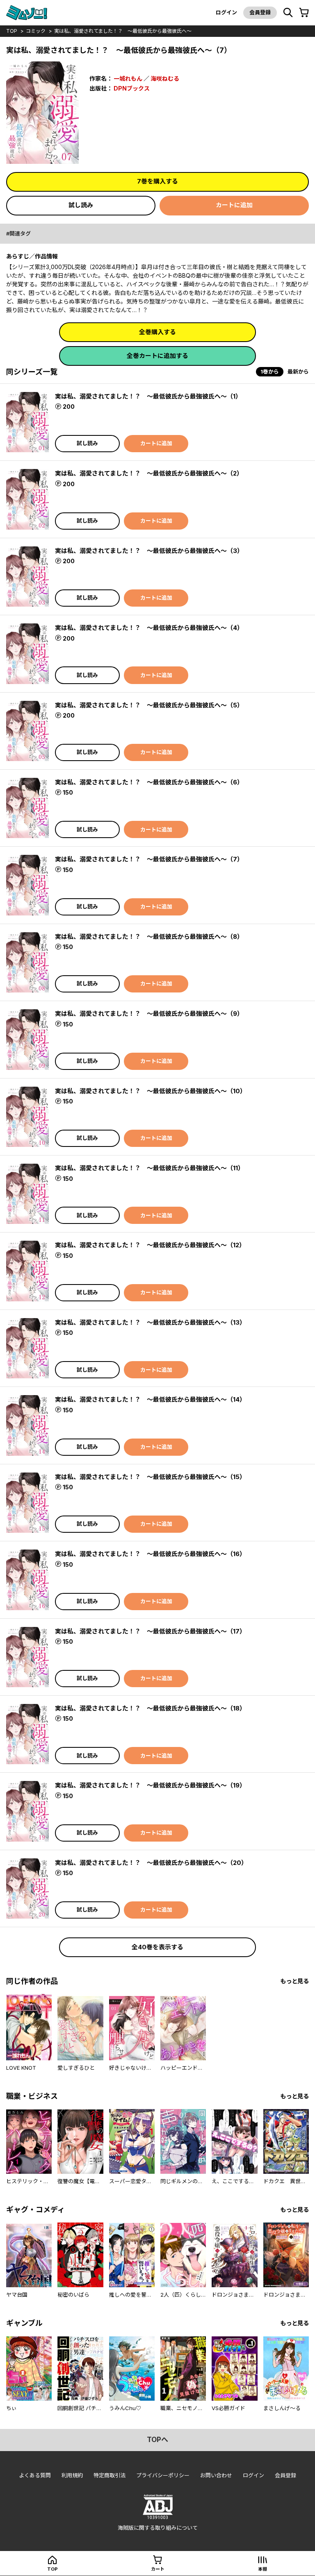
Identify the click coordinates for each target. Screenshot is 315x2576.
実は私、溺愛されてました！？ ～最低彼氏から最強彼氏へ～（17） (150, 1631)
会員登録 (260, 12)
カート (158, 2569)
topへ (157, 2440)
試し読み (81, 205)
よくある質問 (35, 2475)
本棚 (262, 2569)
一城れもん (128, 78)
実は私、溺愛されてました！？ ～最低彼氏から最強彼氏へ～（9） (149, 1014)
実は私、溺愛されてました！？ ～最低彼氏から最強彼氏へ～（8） (149, 937)
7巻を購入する (157, 181)
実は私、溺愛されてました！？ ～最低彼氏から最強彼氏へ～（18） (150, 1708)
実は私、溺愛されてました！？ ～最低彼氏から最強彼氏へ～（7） (149, 859)
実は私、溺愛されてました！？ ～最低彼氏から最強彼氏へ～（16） (150, 1554)
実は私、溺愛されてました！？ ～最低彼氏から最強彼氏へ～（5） (149, 705)
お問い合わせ (216, 2475)
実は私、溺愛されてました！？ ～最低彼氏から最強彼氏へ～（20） (151, 1863)
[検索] (288, 13)
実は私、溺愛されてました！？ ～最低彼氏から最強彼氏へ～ (123, 31)
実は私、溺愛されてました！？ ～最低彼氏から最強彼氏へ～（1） (148, 396)
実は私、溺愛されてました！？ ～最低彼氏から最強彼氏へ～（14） (150, 1399)
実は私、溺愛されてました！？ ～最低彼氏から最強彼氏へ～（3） (149, 551)
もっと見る (294, 1981)
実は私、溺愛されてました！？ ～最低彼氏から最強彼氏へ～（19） (150, 1785)
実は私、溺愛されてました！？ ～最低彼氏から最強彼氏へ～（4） (149, 628)
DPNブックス (132, 88)
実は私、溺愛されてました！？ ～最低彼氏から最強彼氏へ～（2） (149, 473)
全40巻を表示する (157, 1947)
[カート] (304, 13)
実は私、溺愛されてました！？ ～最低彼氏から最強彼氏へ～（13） (150, 1322)
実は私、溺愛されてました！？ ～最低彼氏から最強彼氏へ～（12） (150, 1245)
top (12, 31)
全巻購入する (157, 332)
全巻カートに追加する (157, 356)
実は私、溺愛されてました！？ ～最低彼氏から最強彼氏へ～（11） (150, 1168)
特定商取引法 (110, 2475)
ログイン (226, 12)
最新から (298, 372)
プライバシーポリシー (163, 2475)
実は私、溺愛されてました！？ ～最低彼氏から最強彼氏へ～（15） (150, 1477)
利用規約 (72, 2475)
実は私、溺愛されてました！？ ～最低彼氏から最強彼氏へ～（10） (151, 1091)
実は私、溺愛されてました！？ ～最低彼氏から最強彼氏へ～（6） (149, 782)
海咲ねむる (165, 78)
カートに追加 (234, 205)
